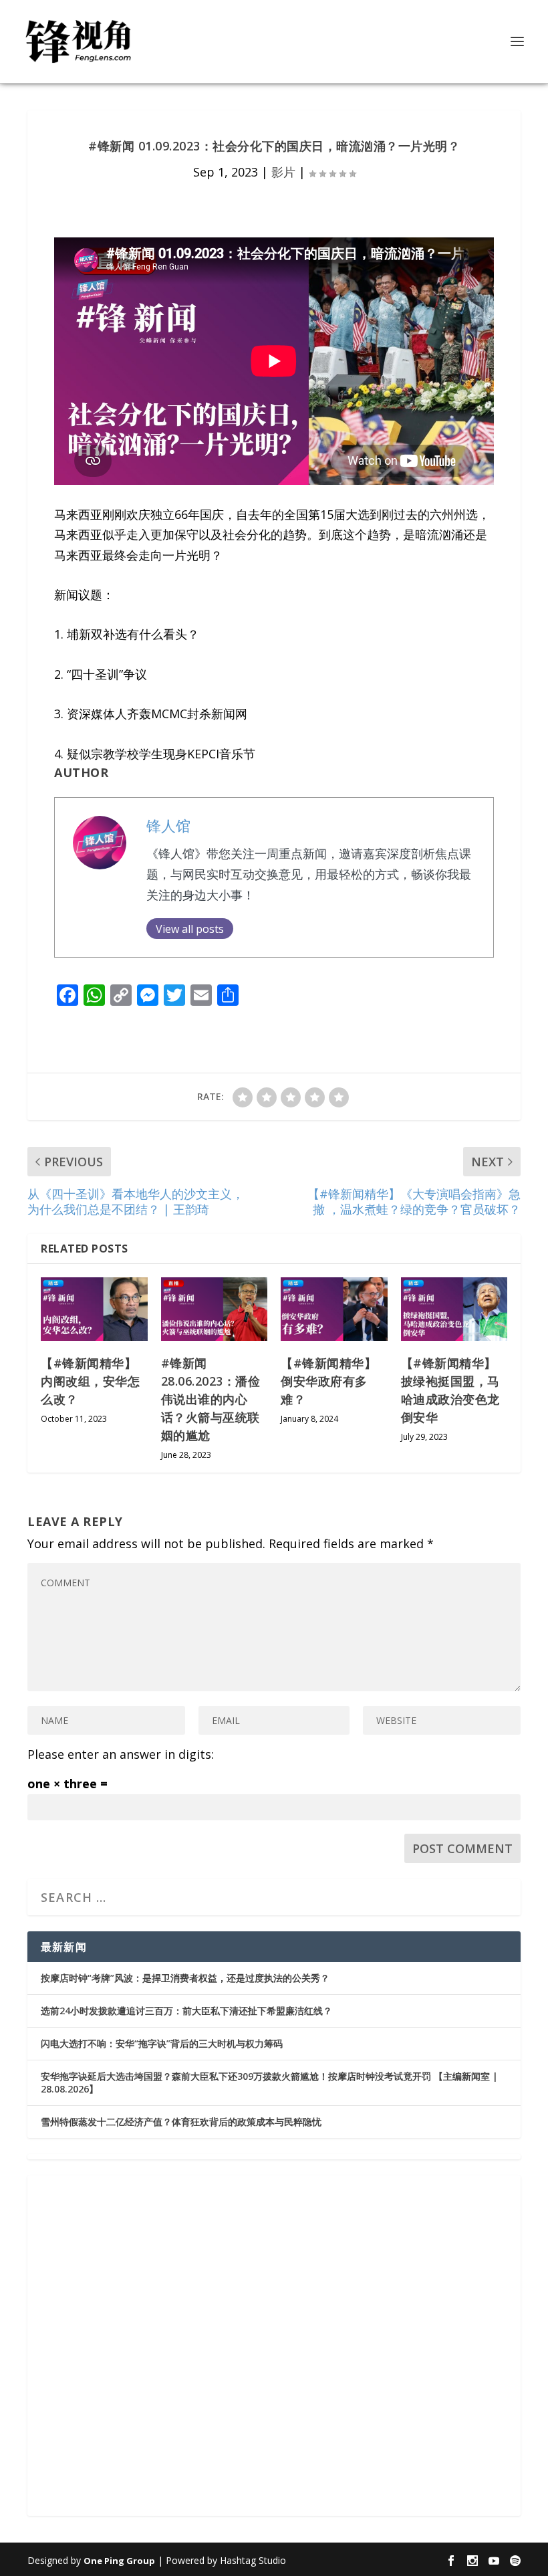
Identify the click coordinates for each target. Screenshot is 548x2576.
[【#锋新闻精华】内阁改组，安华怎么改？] (94, 1309)
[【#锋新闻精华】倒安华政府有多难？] (334, 1309)
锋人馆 (168, 826)
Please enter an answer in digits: (121, 1754)
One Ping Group (119, 2561)
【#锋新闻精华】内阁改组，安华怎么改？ (90, 1381)
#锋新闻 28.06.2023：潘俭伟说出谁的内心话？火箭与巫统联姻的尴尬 (211, 1399)
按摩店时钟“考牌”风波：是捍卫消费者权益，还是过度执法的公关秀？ (185, 1978)
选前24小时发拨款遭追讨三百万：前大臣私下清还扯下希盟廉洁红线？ (186, 2011)
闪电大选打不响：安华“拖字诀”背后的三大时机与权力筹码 (162, 2043)
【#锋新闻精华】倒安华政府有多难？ (328, 1381)
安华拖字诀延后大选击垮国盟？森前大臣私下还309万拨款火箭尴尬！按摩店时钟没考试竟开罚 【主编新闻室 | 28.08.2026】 (269, 2082)
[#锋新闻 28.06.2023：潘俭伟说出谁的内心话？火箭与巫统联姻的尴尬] (215, 1309)
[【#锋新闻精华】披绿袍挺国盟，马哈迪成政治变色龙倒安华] (454, 1309)
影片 (283, 172)
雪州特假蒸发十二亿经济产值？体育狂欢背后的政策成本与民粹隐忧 (181, 2122)
